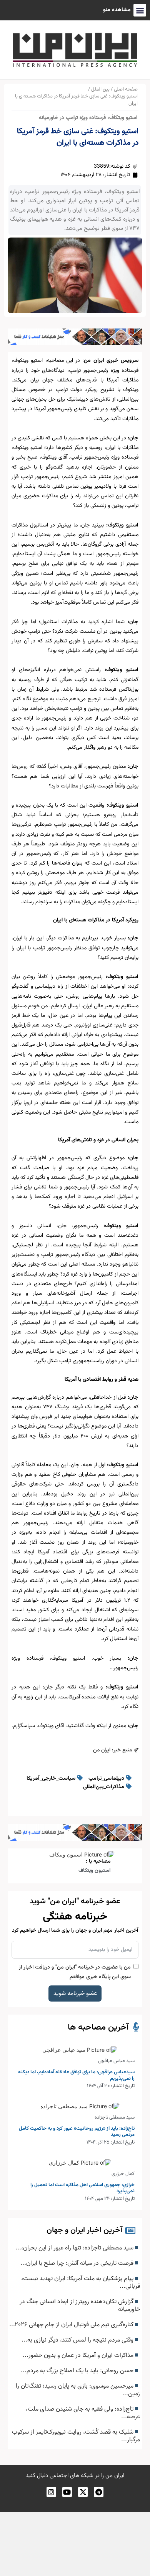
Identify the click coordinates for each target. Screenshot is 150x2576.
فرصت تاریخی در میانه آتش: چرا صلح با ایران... (78, 2263)
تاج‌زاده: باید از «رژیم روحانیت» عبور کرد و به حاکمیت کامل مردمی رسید (77, 2132)
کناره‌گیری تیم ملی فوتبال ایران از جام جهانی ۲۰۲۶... (72, 2325)
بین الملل (100, 89)
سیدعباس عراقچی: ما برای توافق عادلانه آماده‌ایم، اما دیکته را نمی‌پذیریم (76, 2075)
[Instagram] (51, 2492)
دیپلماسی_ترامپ (106, 1779)
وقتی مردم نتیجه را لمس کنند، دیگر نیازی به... (78, 2340)
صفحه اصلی (126, 89)
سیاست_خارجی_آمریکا (51, 1779)
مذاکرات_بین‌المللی (104, 1787)
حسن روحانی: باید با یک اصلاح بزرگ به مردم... (78, 2371)
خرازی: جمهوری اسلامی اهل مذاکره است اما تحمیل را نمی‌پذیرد (82, 2188)
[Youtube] (67, 2492)
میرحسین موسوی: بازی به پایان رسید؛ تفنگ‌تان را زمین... (78, 2390)
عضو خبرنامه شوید (75, 1993)
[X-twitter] (83, 2492)
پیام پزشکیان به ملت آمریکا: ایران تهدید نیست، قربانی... (81, 2282)
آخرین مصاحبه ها (98, 2027)
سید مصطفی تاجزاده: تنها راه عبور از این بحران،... (75, 2248)
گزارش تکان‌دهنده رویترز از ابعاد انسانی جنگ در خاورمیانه (80, 2305)
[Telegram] (99, 2492)
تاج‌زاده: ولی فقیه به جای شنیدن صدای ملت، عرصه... (83, 2413)
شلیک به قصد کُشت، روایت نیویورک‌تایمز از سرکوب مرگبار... (76, 2436)
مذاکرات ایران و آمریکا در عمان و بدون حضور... (79, 2355)
